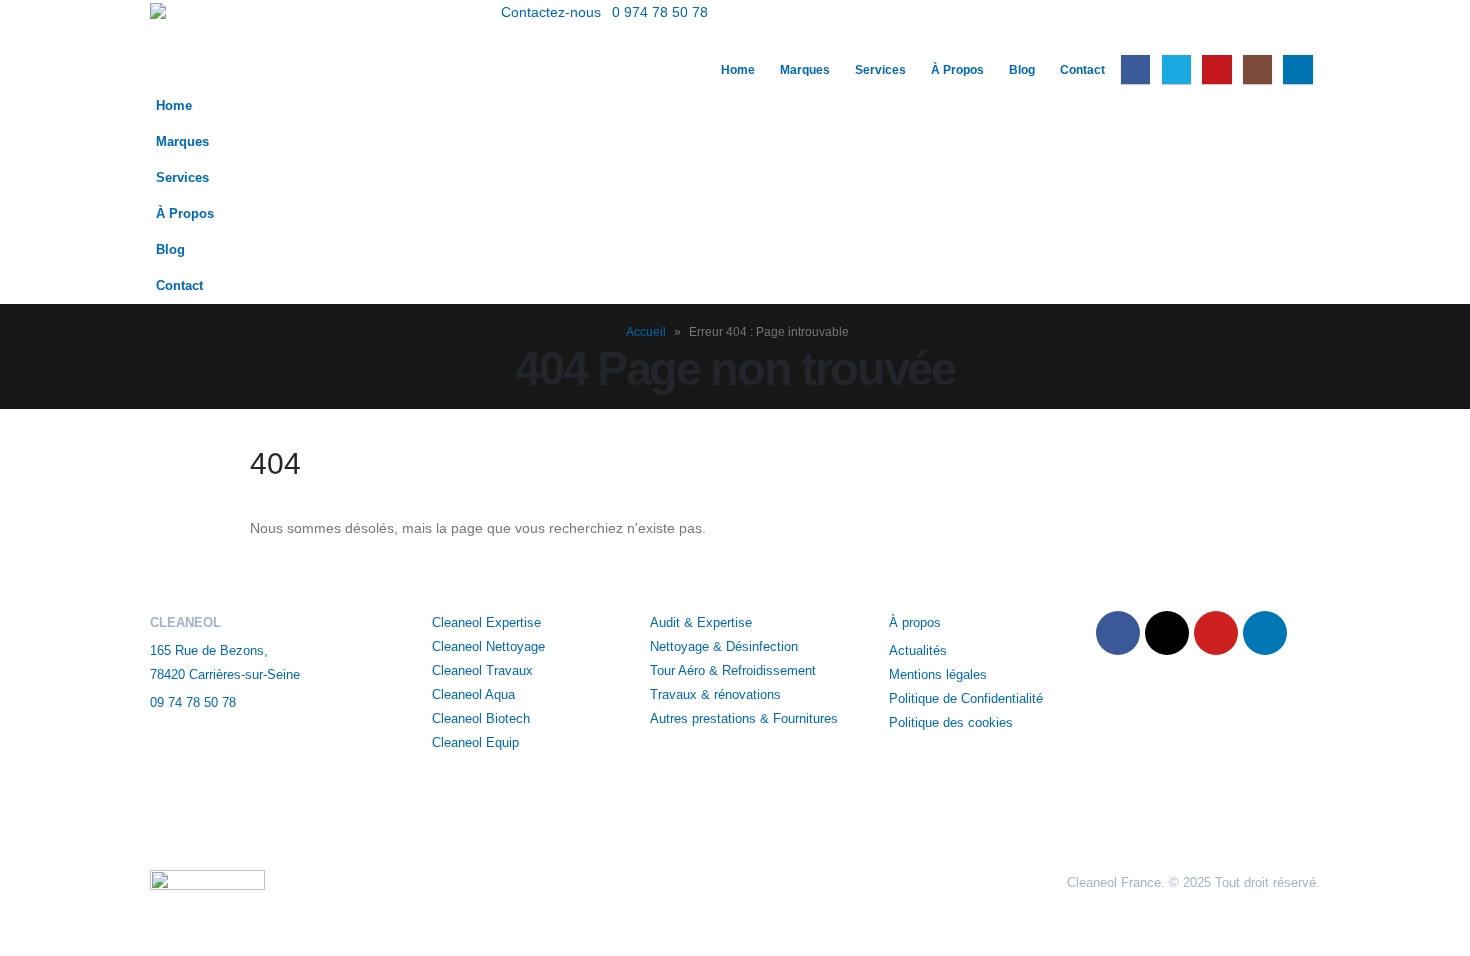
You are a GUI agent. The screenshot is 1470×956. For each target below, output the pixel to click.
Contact (1082, 70)
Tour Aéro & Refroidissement (733, 671)
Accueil (646, 332)
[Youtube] (1216, 69)
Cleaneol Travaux (482, 671)
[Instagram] (1257, 69)
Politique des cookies (951, 723)
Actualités (920, 651)
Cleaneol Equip (475, 743)
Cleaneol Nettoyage (488, 647)
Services (880, 70)
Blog (1022, 70)
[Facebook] (1135, 69)
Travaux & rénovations (715, 695)
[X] (1176, 69)
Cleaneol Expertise (486, 623)
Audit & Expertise (701, 623)
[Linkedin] (1265, 633)
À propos (917, 623)
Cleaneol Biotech (481, 719)
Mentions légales (938, 675)
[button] (1304, 38)
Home (738, 70)
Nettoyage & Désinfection (724, 647)
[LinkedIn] (1297, 69)
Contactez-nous (551, 12)
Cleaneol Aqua (473, 695)
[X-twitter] (1167, 633)
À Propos (957, 70)
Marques (805, 70)
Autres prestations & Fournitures (744, 719)
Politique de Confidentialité (966, 699)
